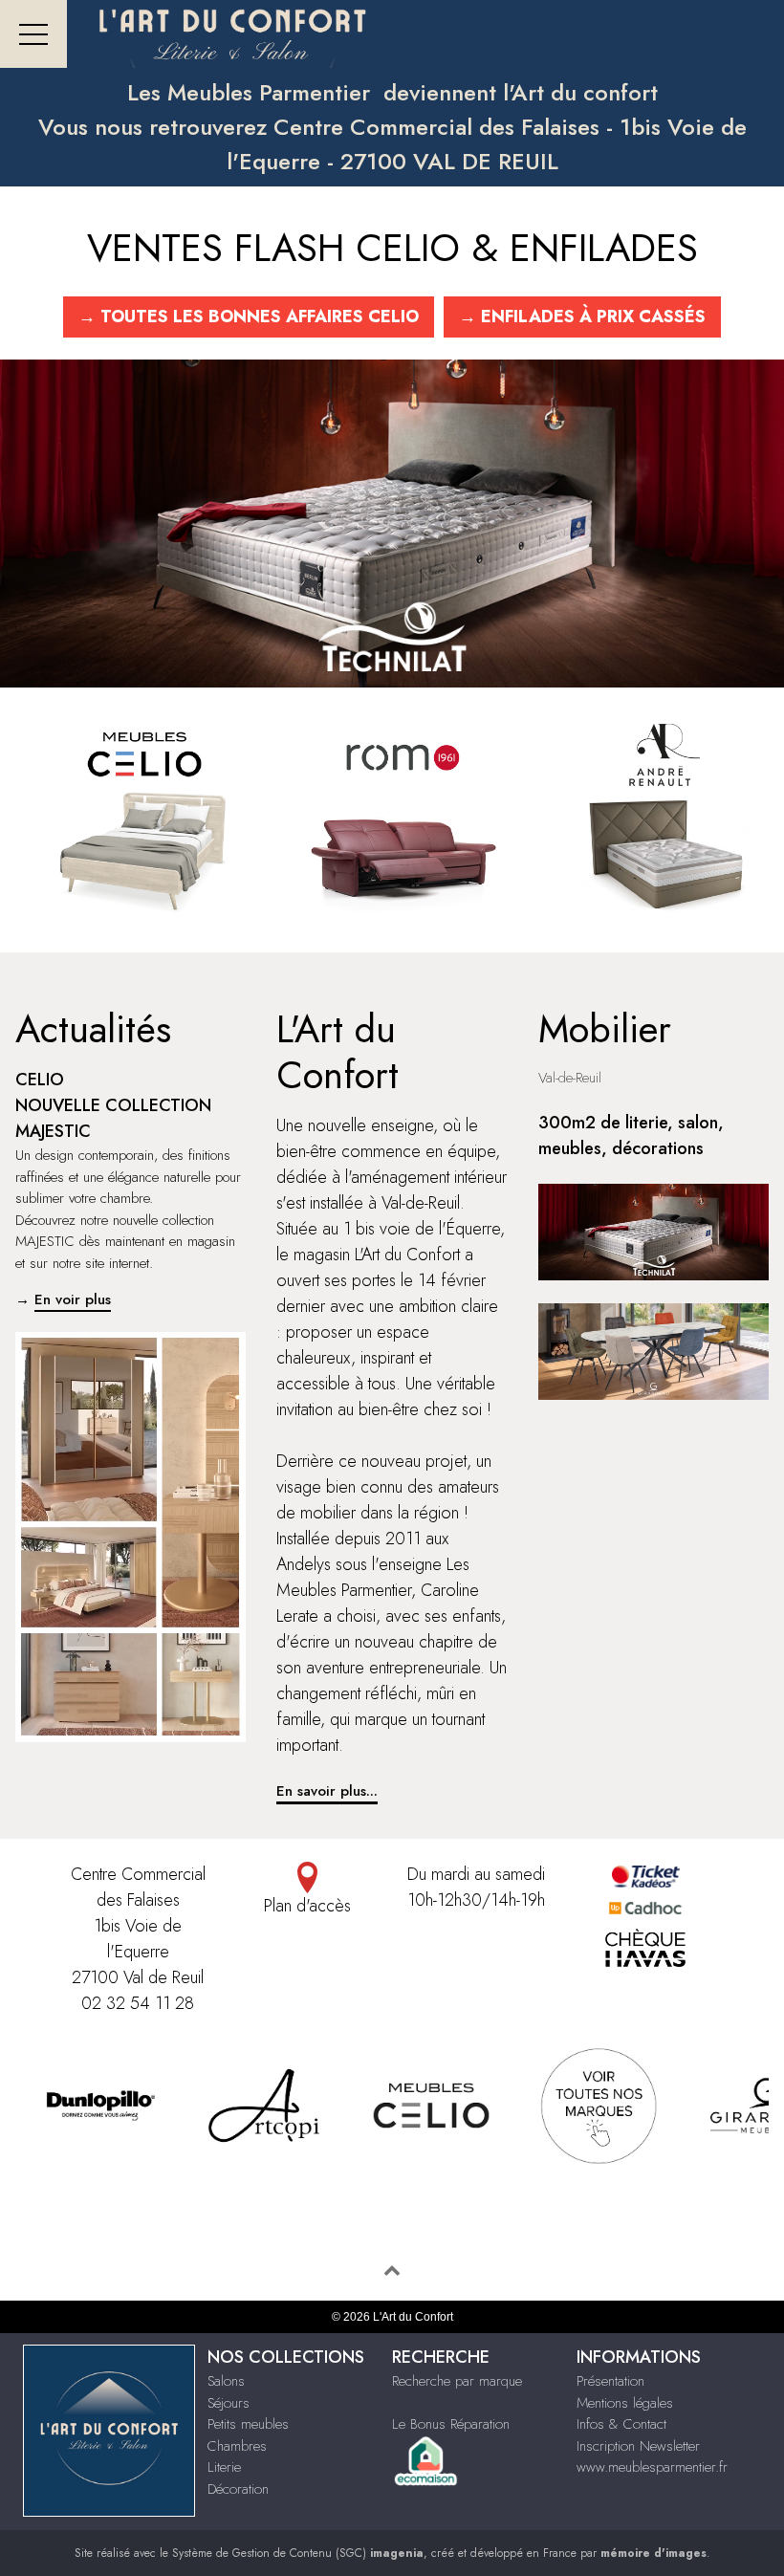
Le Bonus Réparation (451, 2424)
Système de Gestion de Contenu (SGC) (298, 2553)
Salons (226, 2381)
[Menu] (33, 34)
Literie (224, 2467)
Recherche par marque (457, 2381)
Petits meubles (248, 2424)
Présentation (610, 2381)
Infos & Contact (621, 2424)
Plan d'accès (307, 1906)
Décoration (238, 2489)
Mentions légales (625, 2403)
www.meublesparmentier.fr (652, 2467)
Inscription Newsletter (638, 2446)
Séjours (229, 2403)
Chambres (237, 2446)
